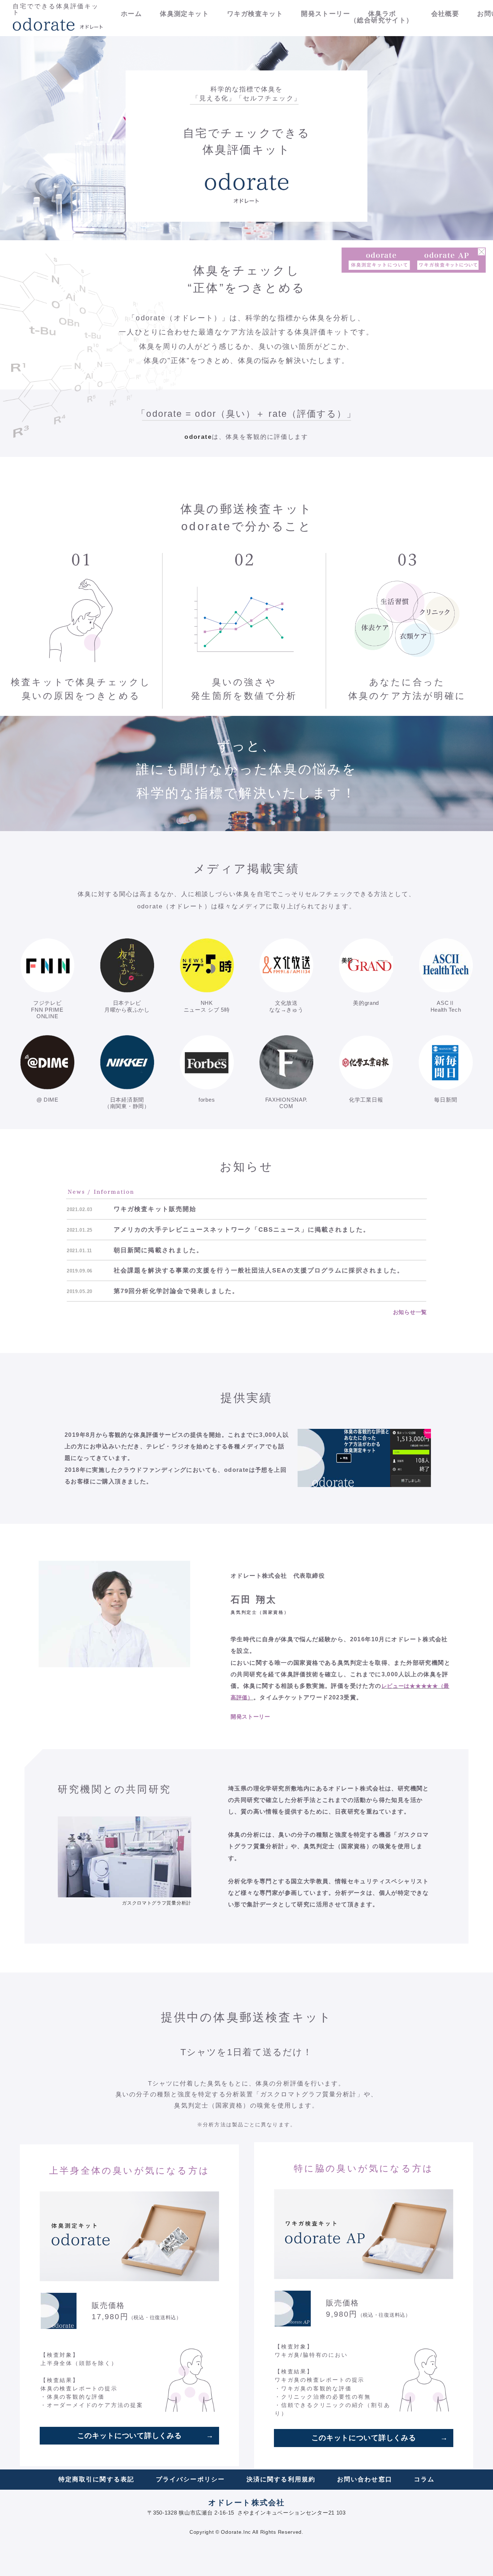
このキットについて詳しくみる (130, 2435)
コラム (424, 2479)
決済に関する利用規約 (281, 2479)
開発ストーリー (326, 14)
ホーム (131, 14)
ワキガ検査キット (255, 14)
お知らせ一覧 (410, 1312)
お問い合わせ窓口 (365, 2479)
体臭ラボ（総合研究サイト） (382, 17)
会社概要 (445, 14)
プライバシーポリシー (190, 2479)
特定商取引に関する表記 (96, 2479)
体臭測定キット (184, 14)
